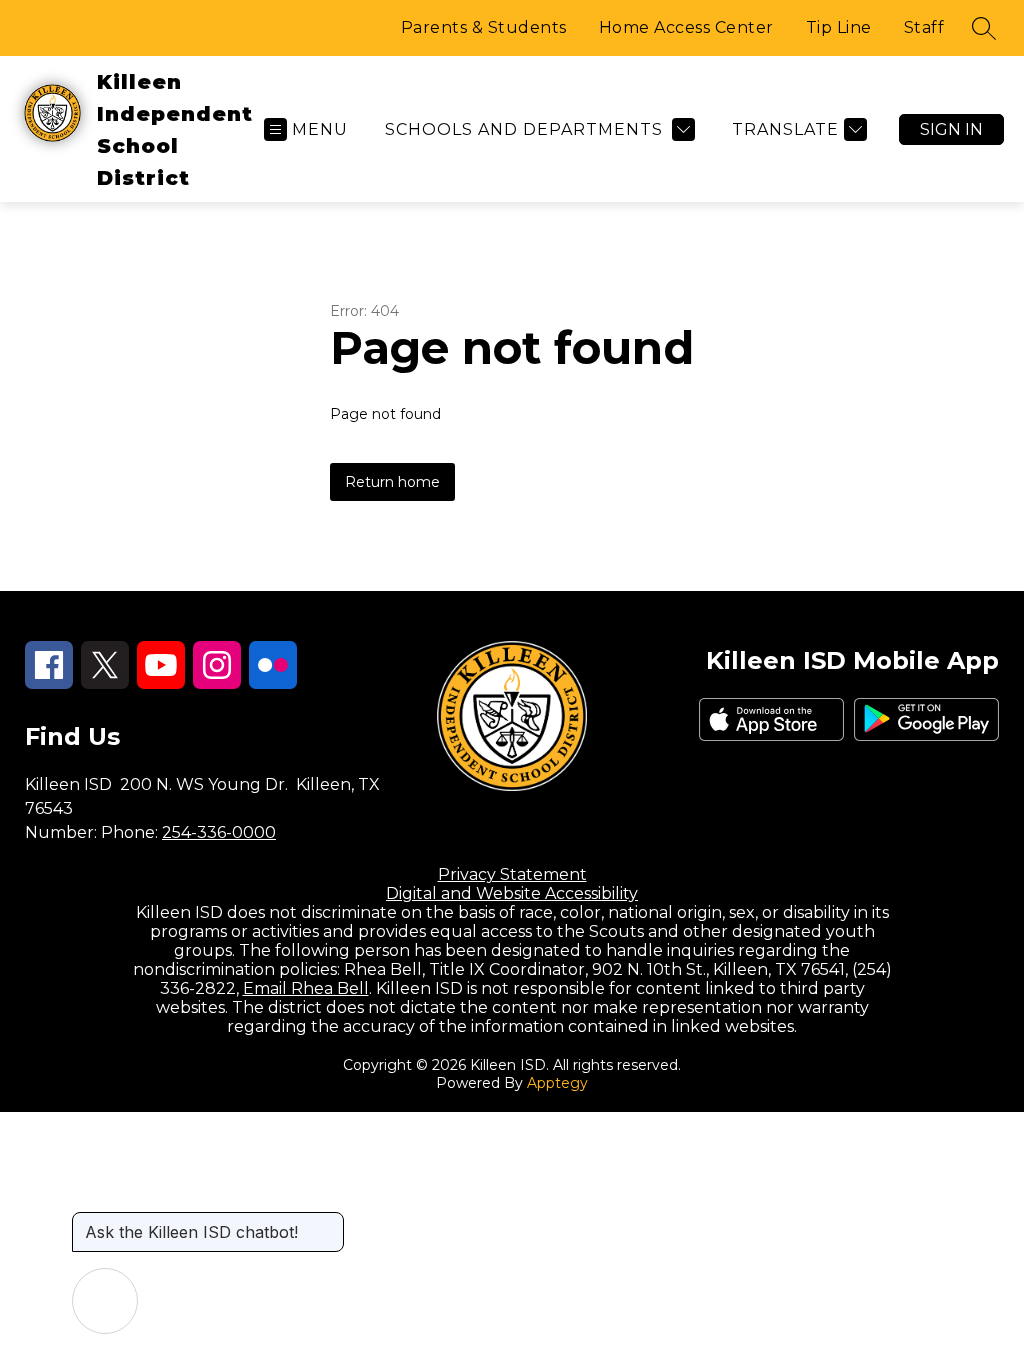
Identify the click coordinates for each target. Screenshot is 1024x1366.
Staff (924, 27)
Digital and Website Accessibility (512, 893)
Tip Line (839, 27)
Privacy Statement (512, 874)
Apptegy (557, 1083)
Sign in (951, 129)
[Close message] (328, 1222)
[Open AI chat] (105, 1301)
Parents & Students (484, 27)
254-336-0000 (219, 832)
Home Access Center (686, 27)
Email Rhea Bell (306, 988)
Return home (392, 482)
